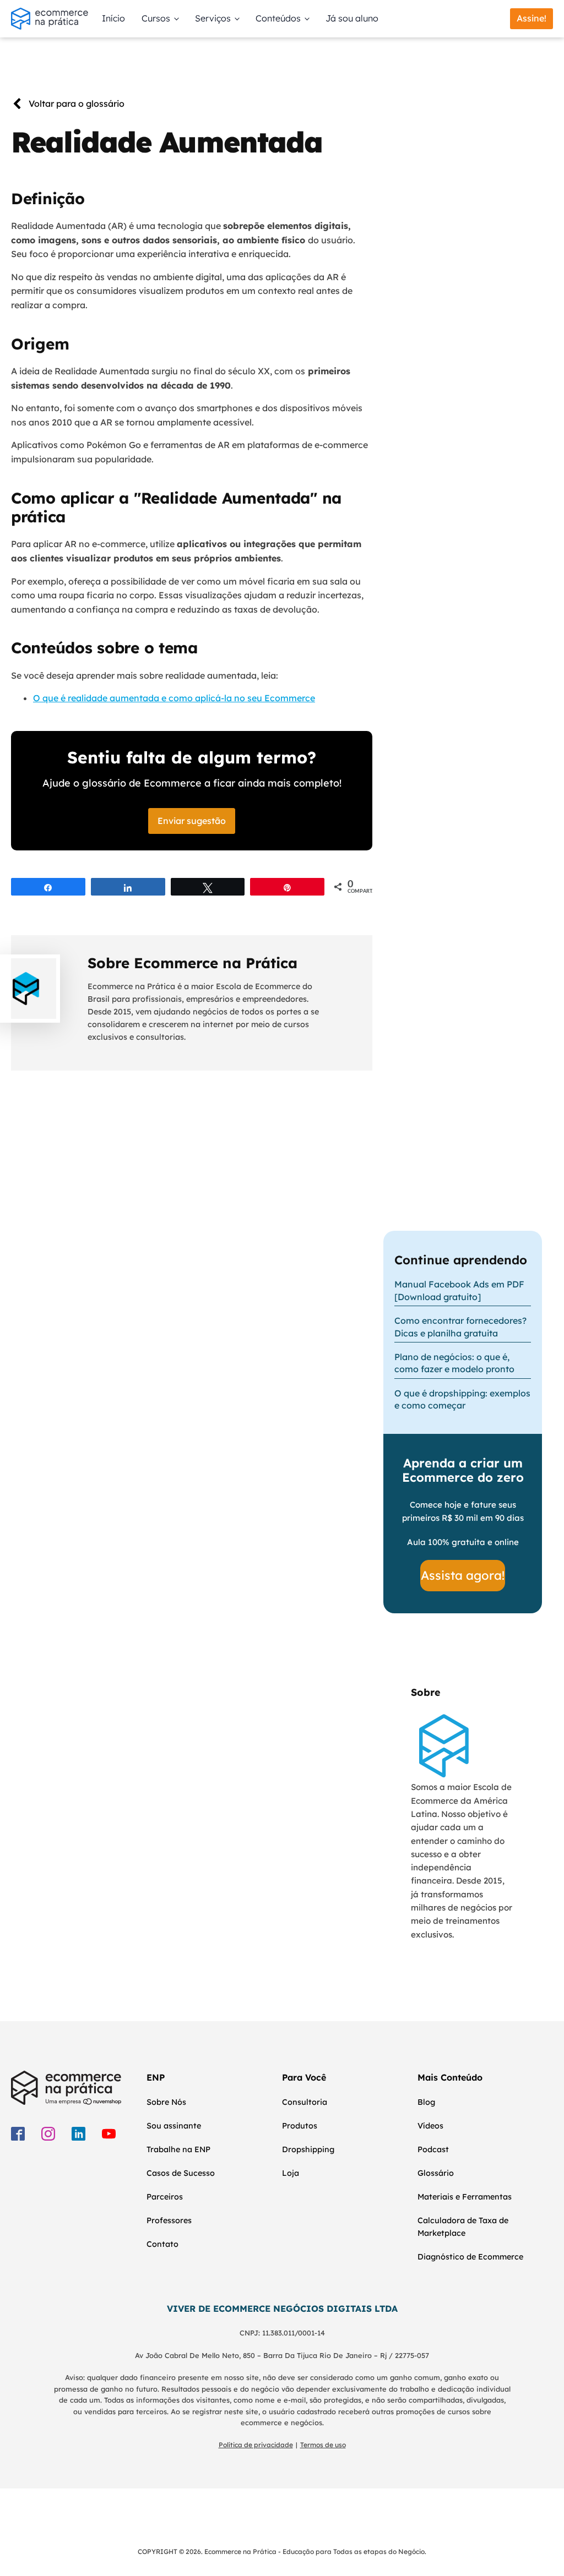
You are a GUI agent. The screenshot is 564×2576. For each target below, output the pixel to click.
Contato (162, 2244)
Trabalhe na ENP (178, 2149)
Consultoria (305, 2102)
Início (113, 18)
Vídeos (430, 2126)
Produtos (300, 2126)
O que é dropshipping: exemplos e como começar (462, 1399)
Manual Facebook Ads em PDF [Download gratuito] (459, 1290)
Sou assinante (174, 2126)
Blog (426, 2102)
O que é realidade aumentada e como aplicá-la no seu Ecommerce (174, 698)
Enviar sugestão (192, 821)
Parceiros (165, 2197)
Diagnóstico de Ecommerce (470, 2257)
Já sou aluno (352, 18)
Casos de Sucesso (181, 2173)
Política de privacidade (256, 2445)
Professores (169, 2220)
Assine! (532, 18)
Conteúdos (278, 18)
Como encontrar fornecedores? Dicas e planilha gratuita (460, 1327)
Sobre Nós (166, 2102)
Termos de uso (323, 2445)
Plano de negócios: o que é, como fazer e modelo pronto (454, 1363)
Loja (291, 2173)
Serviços (213, 18)
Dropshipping (308, 2149)
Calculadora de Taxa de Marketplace (463, 2227)
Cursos (156, 18)
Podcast (433, 2149)
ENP (156, 2077)
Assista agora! (463, 1575)
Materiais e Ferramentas (465, 2197)
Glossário (436, 2173)
